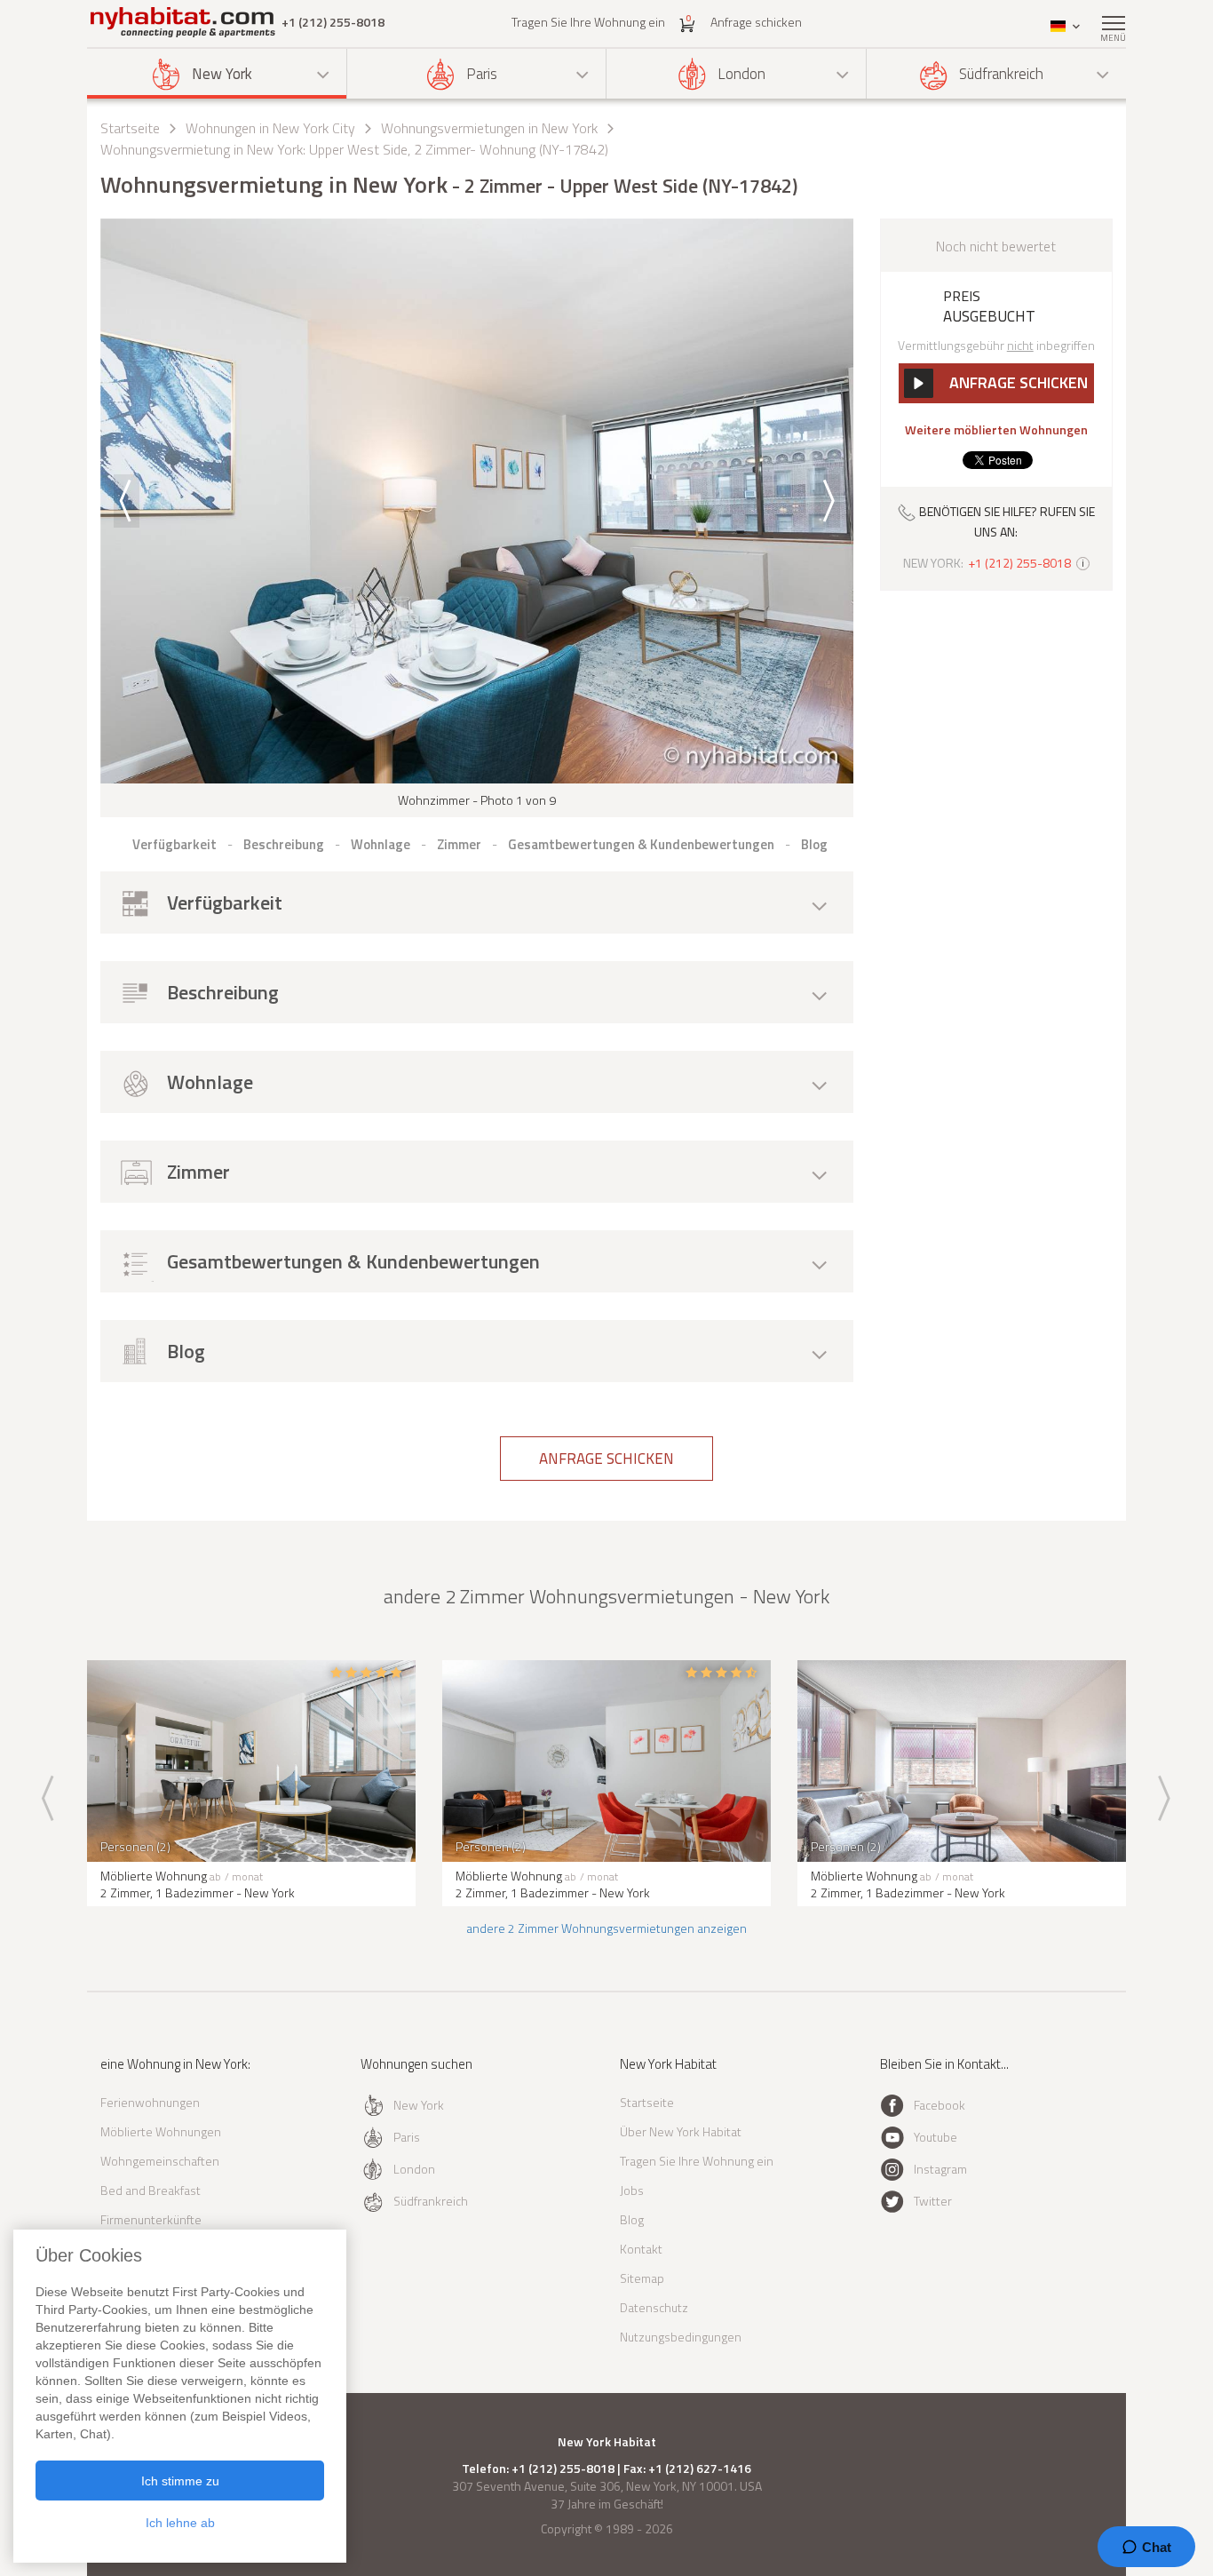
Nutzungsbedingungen (681, 2337)
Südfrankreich (1001, 74)
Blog (632, 2219)
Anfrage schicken (756, 22)
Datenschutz (654, 2307)
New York (222, 74)
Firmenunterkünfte (151, 2219)
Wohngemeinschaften (160, 2161)
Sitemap (642, 2278)
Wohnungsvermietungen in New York (489, 128)
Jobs (632, 2190)
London (741, 74)
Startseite (130, 128)
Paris (482, 74)
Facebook (939, 2105)
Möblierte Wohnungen (161, 2131)
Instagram (940, 2169)
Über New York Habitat (681, 2131)
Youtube (936, 2137)
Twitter (933, 2201)
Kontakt (641, 2249)
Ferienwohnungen (150, 2102)
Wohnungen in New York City (270, 128)
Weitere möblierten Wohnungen (996, 430)
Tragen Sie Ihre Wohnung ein (588, 22)
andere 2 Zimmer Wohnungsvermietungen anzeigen (606, 1928)
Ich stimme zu (180, 2481)
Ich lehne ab (180, 2523)
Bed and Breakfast (151, 2190)
